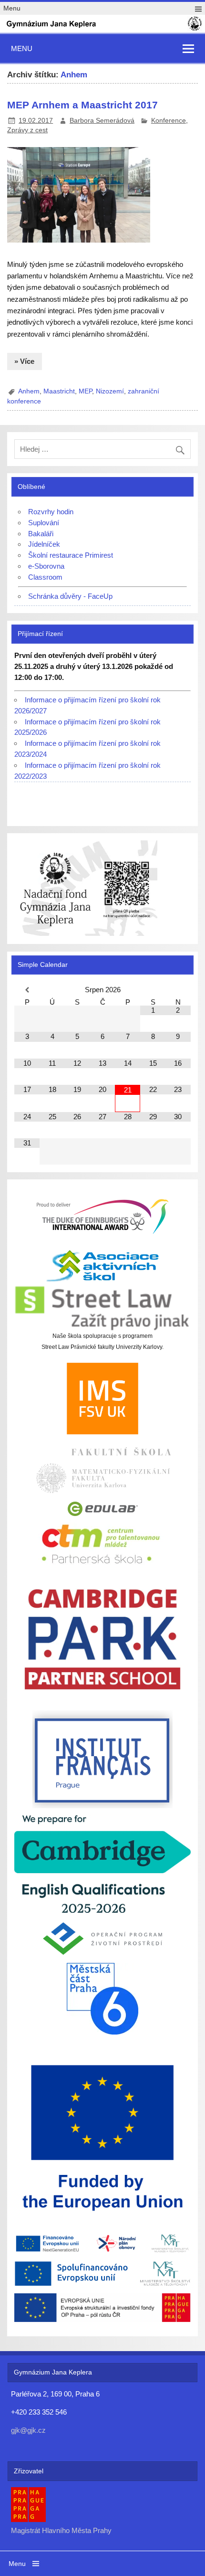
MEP (85, 391)
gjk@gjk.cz (28, 2430)
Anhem (29, 391)
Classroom (45, 577)
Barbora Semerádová (102, 121)
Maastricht (59, 391)
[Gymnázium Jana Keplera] (102, 29)
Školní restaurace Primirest (71, 555)
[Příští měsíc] (178, 990)
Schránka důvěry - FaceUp (70, 596)
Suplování (44, 523)
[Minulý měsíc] (27, 990)
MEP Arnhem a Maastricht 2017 (82, 105)
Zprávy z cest (27, 130)
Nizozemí (110, 391)
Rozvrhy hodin (51, 512)
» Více (24, 361)
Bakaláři (41, 534)
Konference (169, 121)
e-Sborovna (46, 566)
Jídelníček (44, 544)
